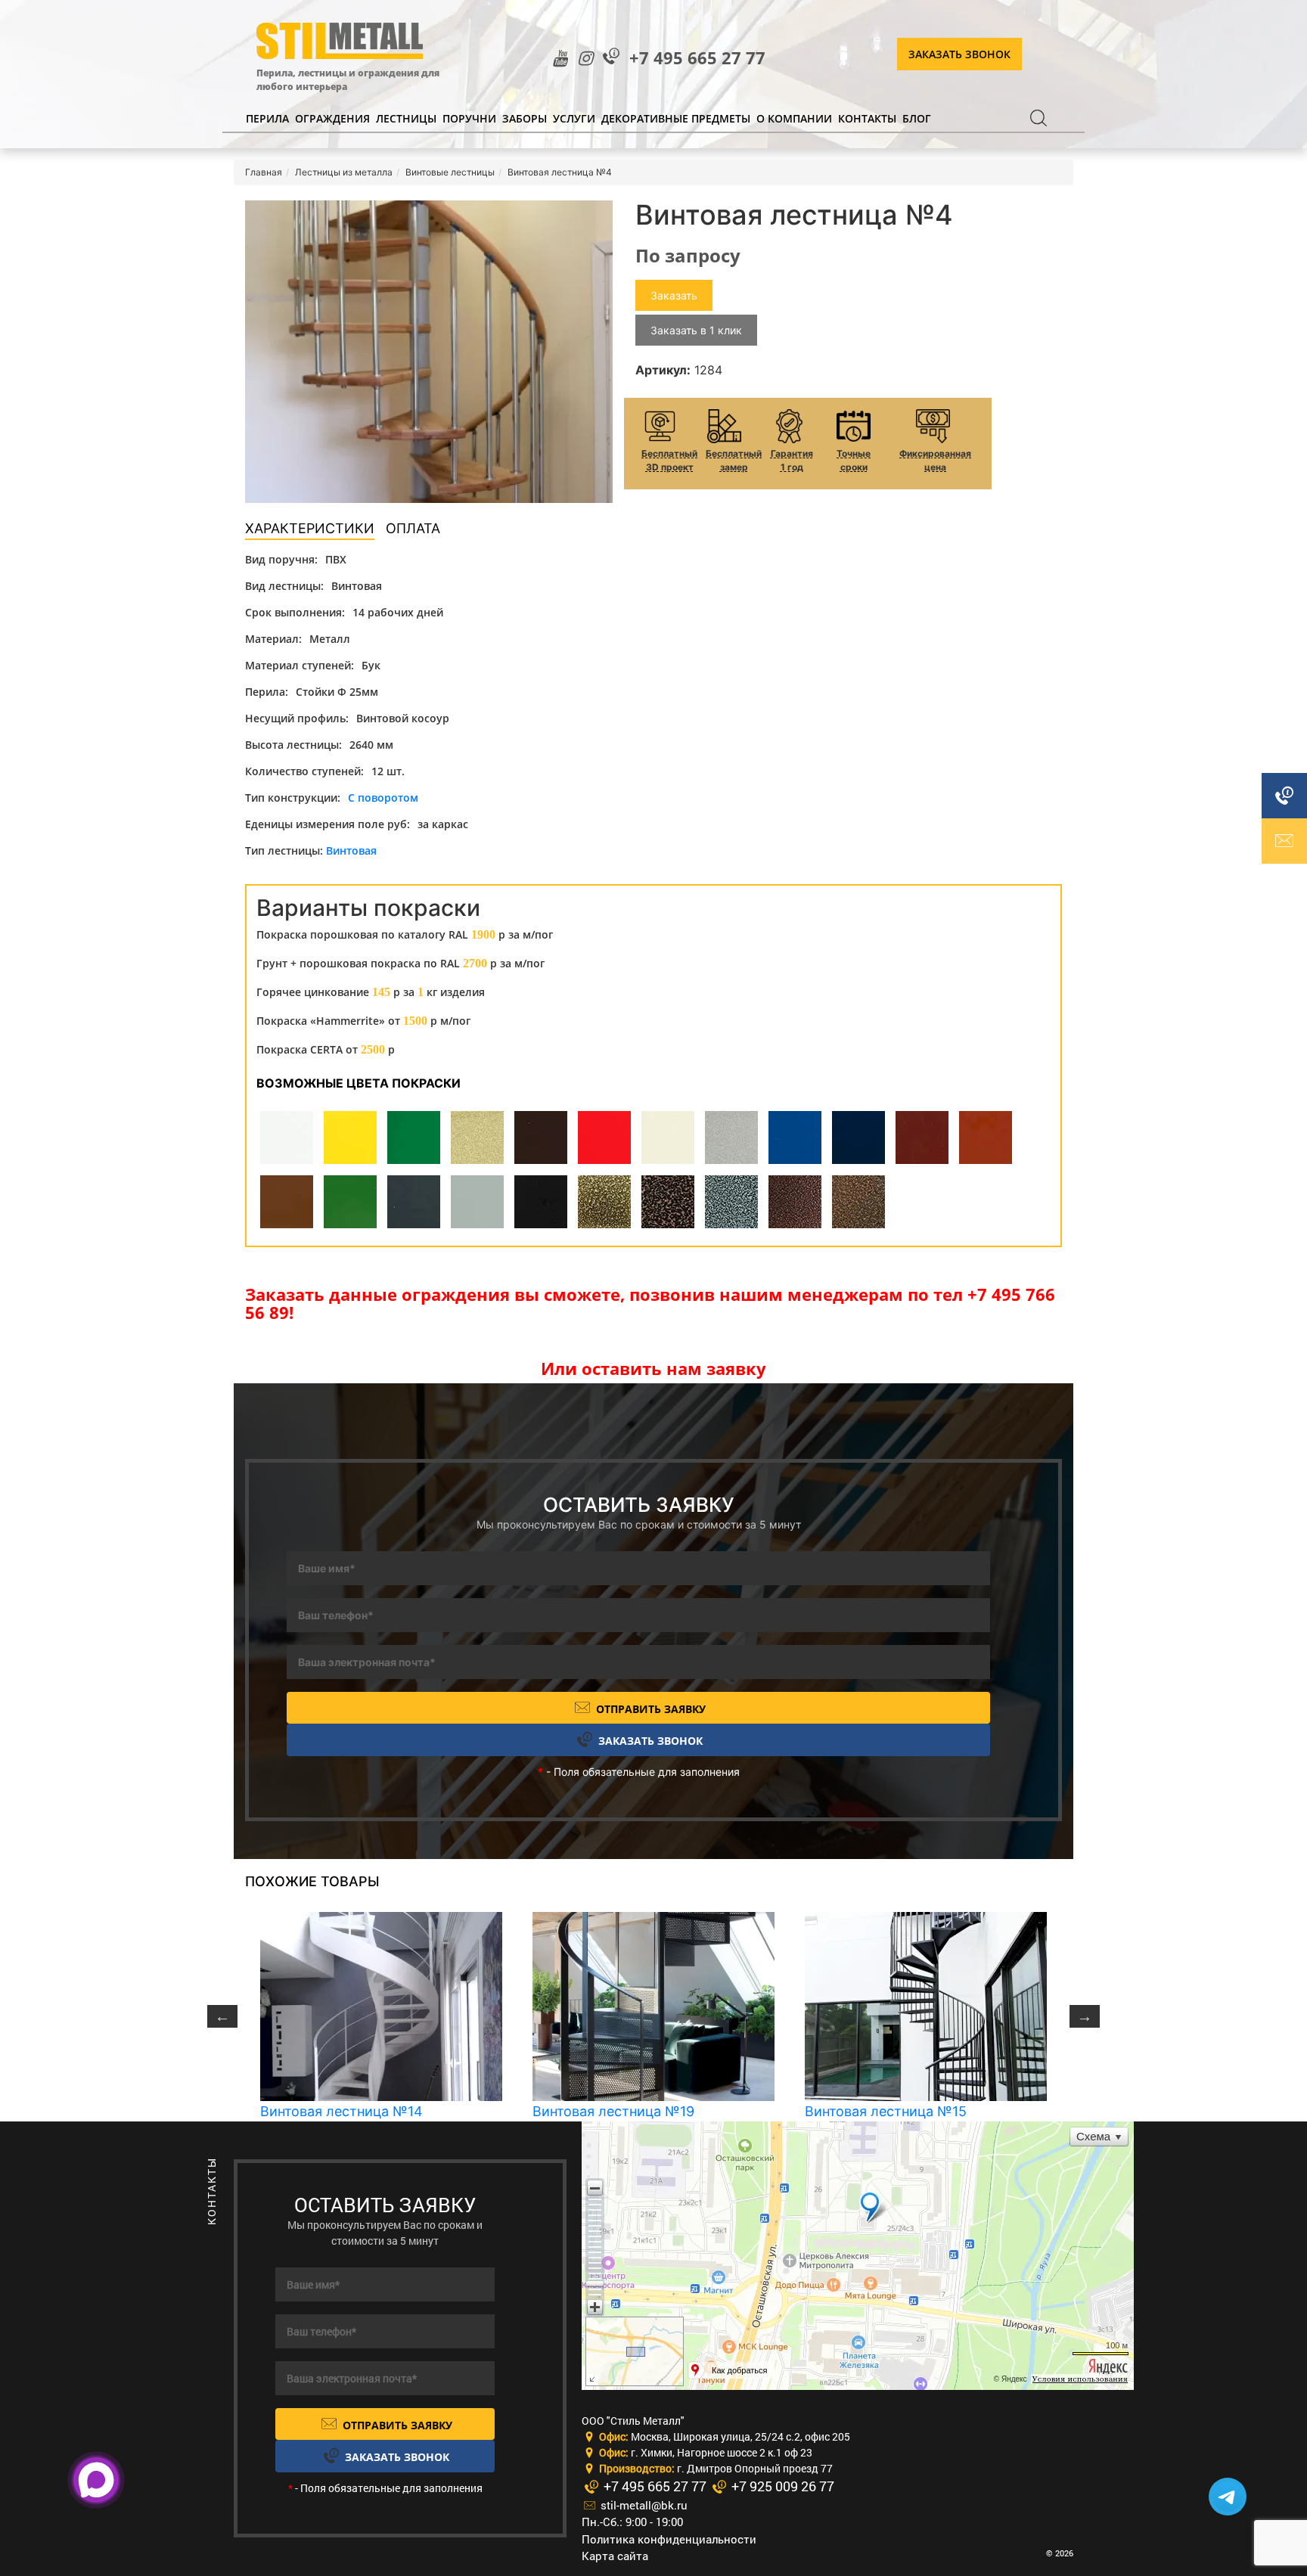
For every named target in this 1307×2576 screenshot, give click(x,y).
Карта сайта (615, 2556)
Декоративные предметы (676, 118)
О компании (794, 118)
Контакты (867, 118)
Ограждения (332, 118)
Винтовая (351, 850)
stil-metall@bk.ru (643, 2505)
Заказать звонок (959, 54)
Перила (267, 118)
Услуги (574, 118)
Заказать (674, 295)
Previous (222, 2016)
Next (1085, 2016)
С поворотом (383, 798)
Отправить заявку (649, 1709)
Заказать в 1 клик (696, 330)
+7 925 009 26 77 (781, 2486)
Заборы (525, 118)
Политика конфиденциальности (669, 2539)
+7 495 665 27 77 (697, 58)
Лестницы (406, 118)
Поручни (469, 118)
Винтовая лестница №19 (613, 2111)
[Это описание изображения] (429, 352)
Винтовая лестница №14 (341, 2111)
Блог (917, 118)
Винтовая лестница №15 (886, 2111)
